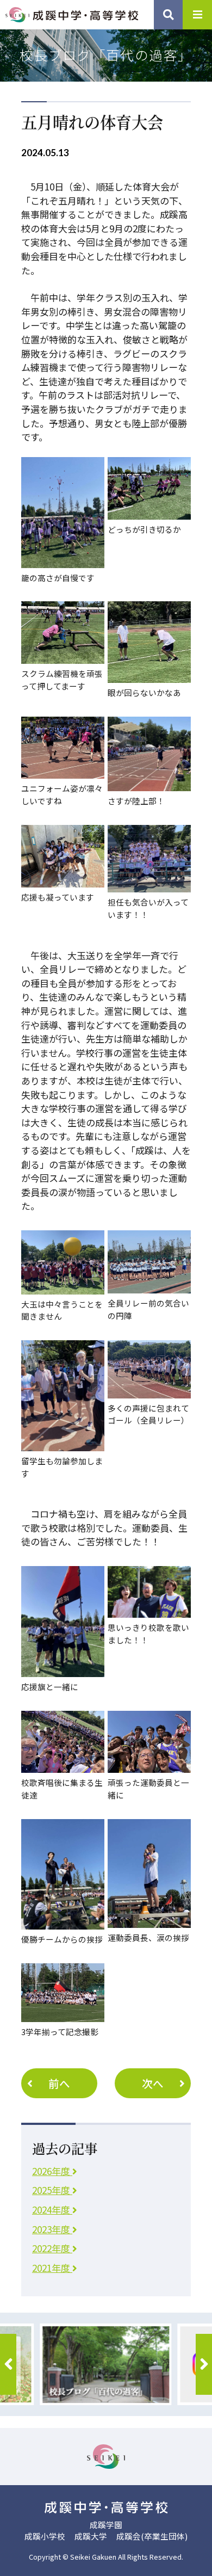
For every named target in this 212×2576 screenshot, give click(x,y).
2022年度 (52, 2248)
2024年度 (52, 2210)
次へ (153, 2083)
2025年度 (52, 2190)
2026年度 (52, 2171)
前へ (59, 2083)
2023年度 (52, 2229)
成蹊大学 (91, 2536)
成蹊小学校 (45, 2536)
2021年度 (52, 2268)
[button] (8, 2364)
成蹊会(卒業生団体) (152, 2536)
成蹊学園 (106, 2525)
